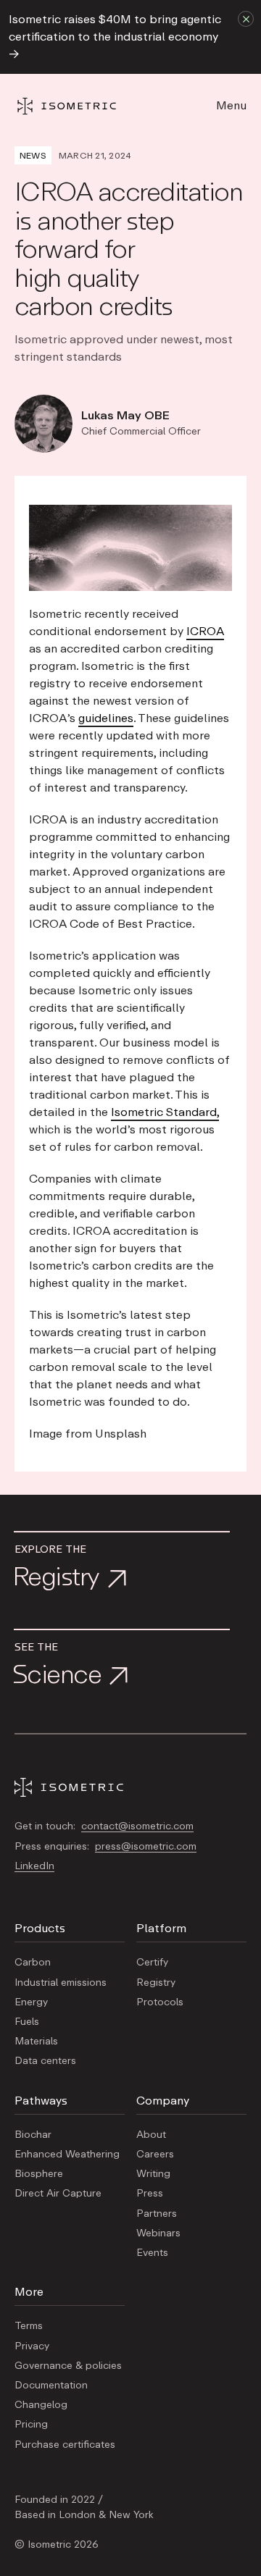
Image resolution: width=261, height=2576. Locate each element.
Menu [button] (231, 106)
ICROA (205, 632)
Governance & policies (68, 2366)
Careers (155, 2155)
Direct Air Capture (58, 2194)
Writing (153, 2174)
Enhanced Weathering (67, 2155)
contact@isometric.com (137, 1826)
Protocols (160, 2002)
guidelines (106, 718)
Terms (29, 2326)
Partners (157, 2214)
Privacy (32, 2346)
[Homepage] (80, 106)
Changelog (41, 2405)
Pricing (31, 2425)
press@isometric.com (146, 1847)
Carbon (33, 1963)
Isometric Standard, (165, 1112)
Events (152, 2253)
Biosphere (39, 2174)
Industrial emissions (61, 1983)
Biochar (33, 2135)
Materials (36, 2042)
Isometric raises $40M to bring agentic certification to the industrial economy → (115, 37)
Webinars (158, 2233)
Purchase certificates (65, 2445)
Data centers (45, 2061)
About (151, 2135)
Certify (152, 1963)
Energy (31, 2002)
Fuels (27, 2022)
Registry (156, 1983)
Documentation (51, 2386)
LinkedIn (34, 1866)
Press (150, 2194)
